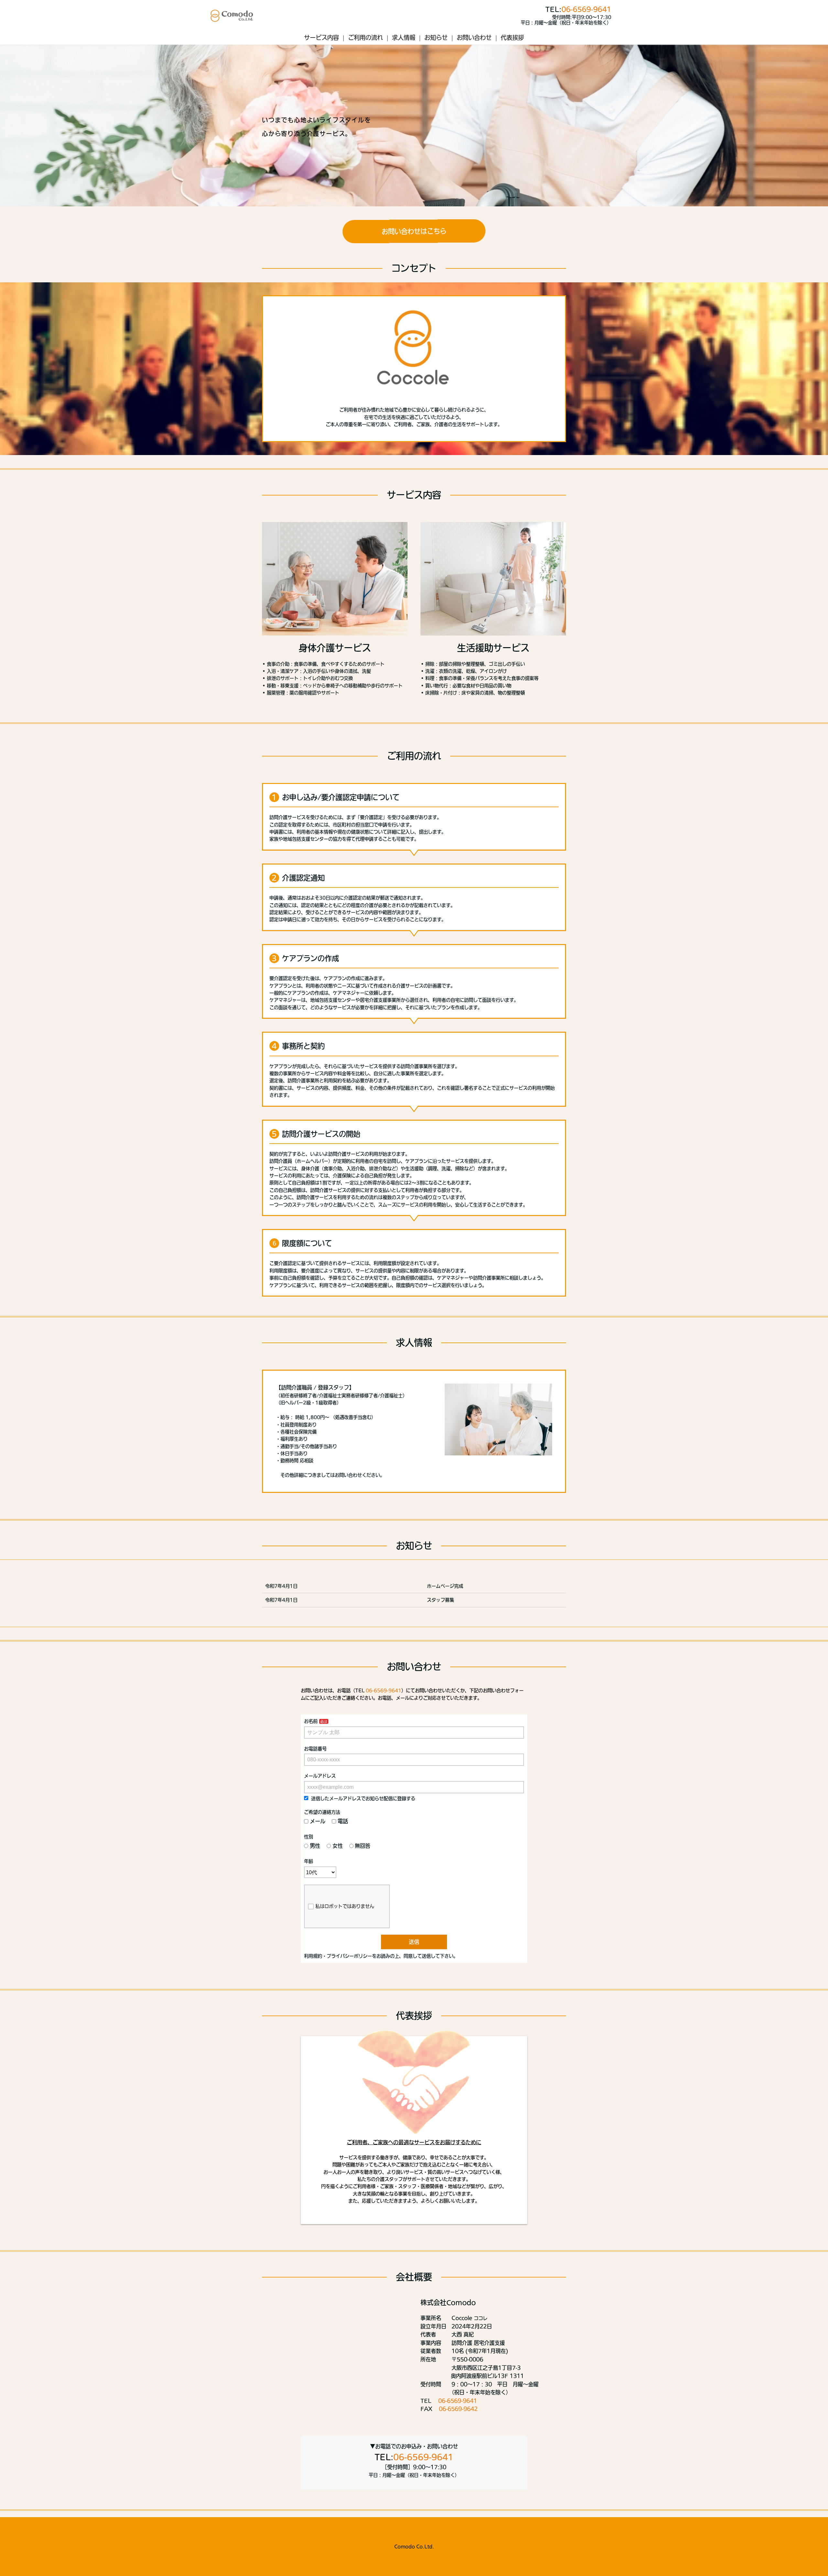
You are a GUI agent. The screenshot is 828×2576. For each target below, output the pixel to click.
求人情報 (404, 38)
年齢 (309, 1861)
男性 (315, 1846)
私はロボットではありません (345, 1906)
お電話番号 (315, 1749)
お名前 (311, 1721)
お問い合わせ (474, 38)
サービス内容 (321, 38)
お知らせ (436, 38)
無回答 (363, 1846)
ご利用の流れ (365, 38)
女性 (338, 1846)
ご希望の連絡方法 (322, 1812)
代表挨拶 (512, 38)
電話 (343, 1821)
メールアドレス (320, 1776)
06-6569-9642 (458, 2409)
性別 (309, 1837)
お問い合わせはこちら (414, 231)
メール (318, 1821)
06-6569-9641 (586, 9)
